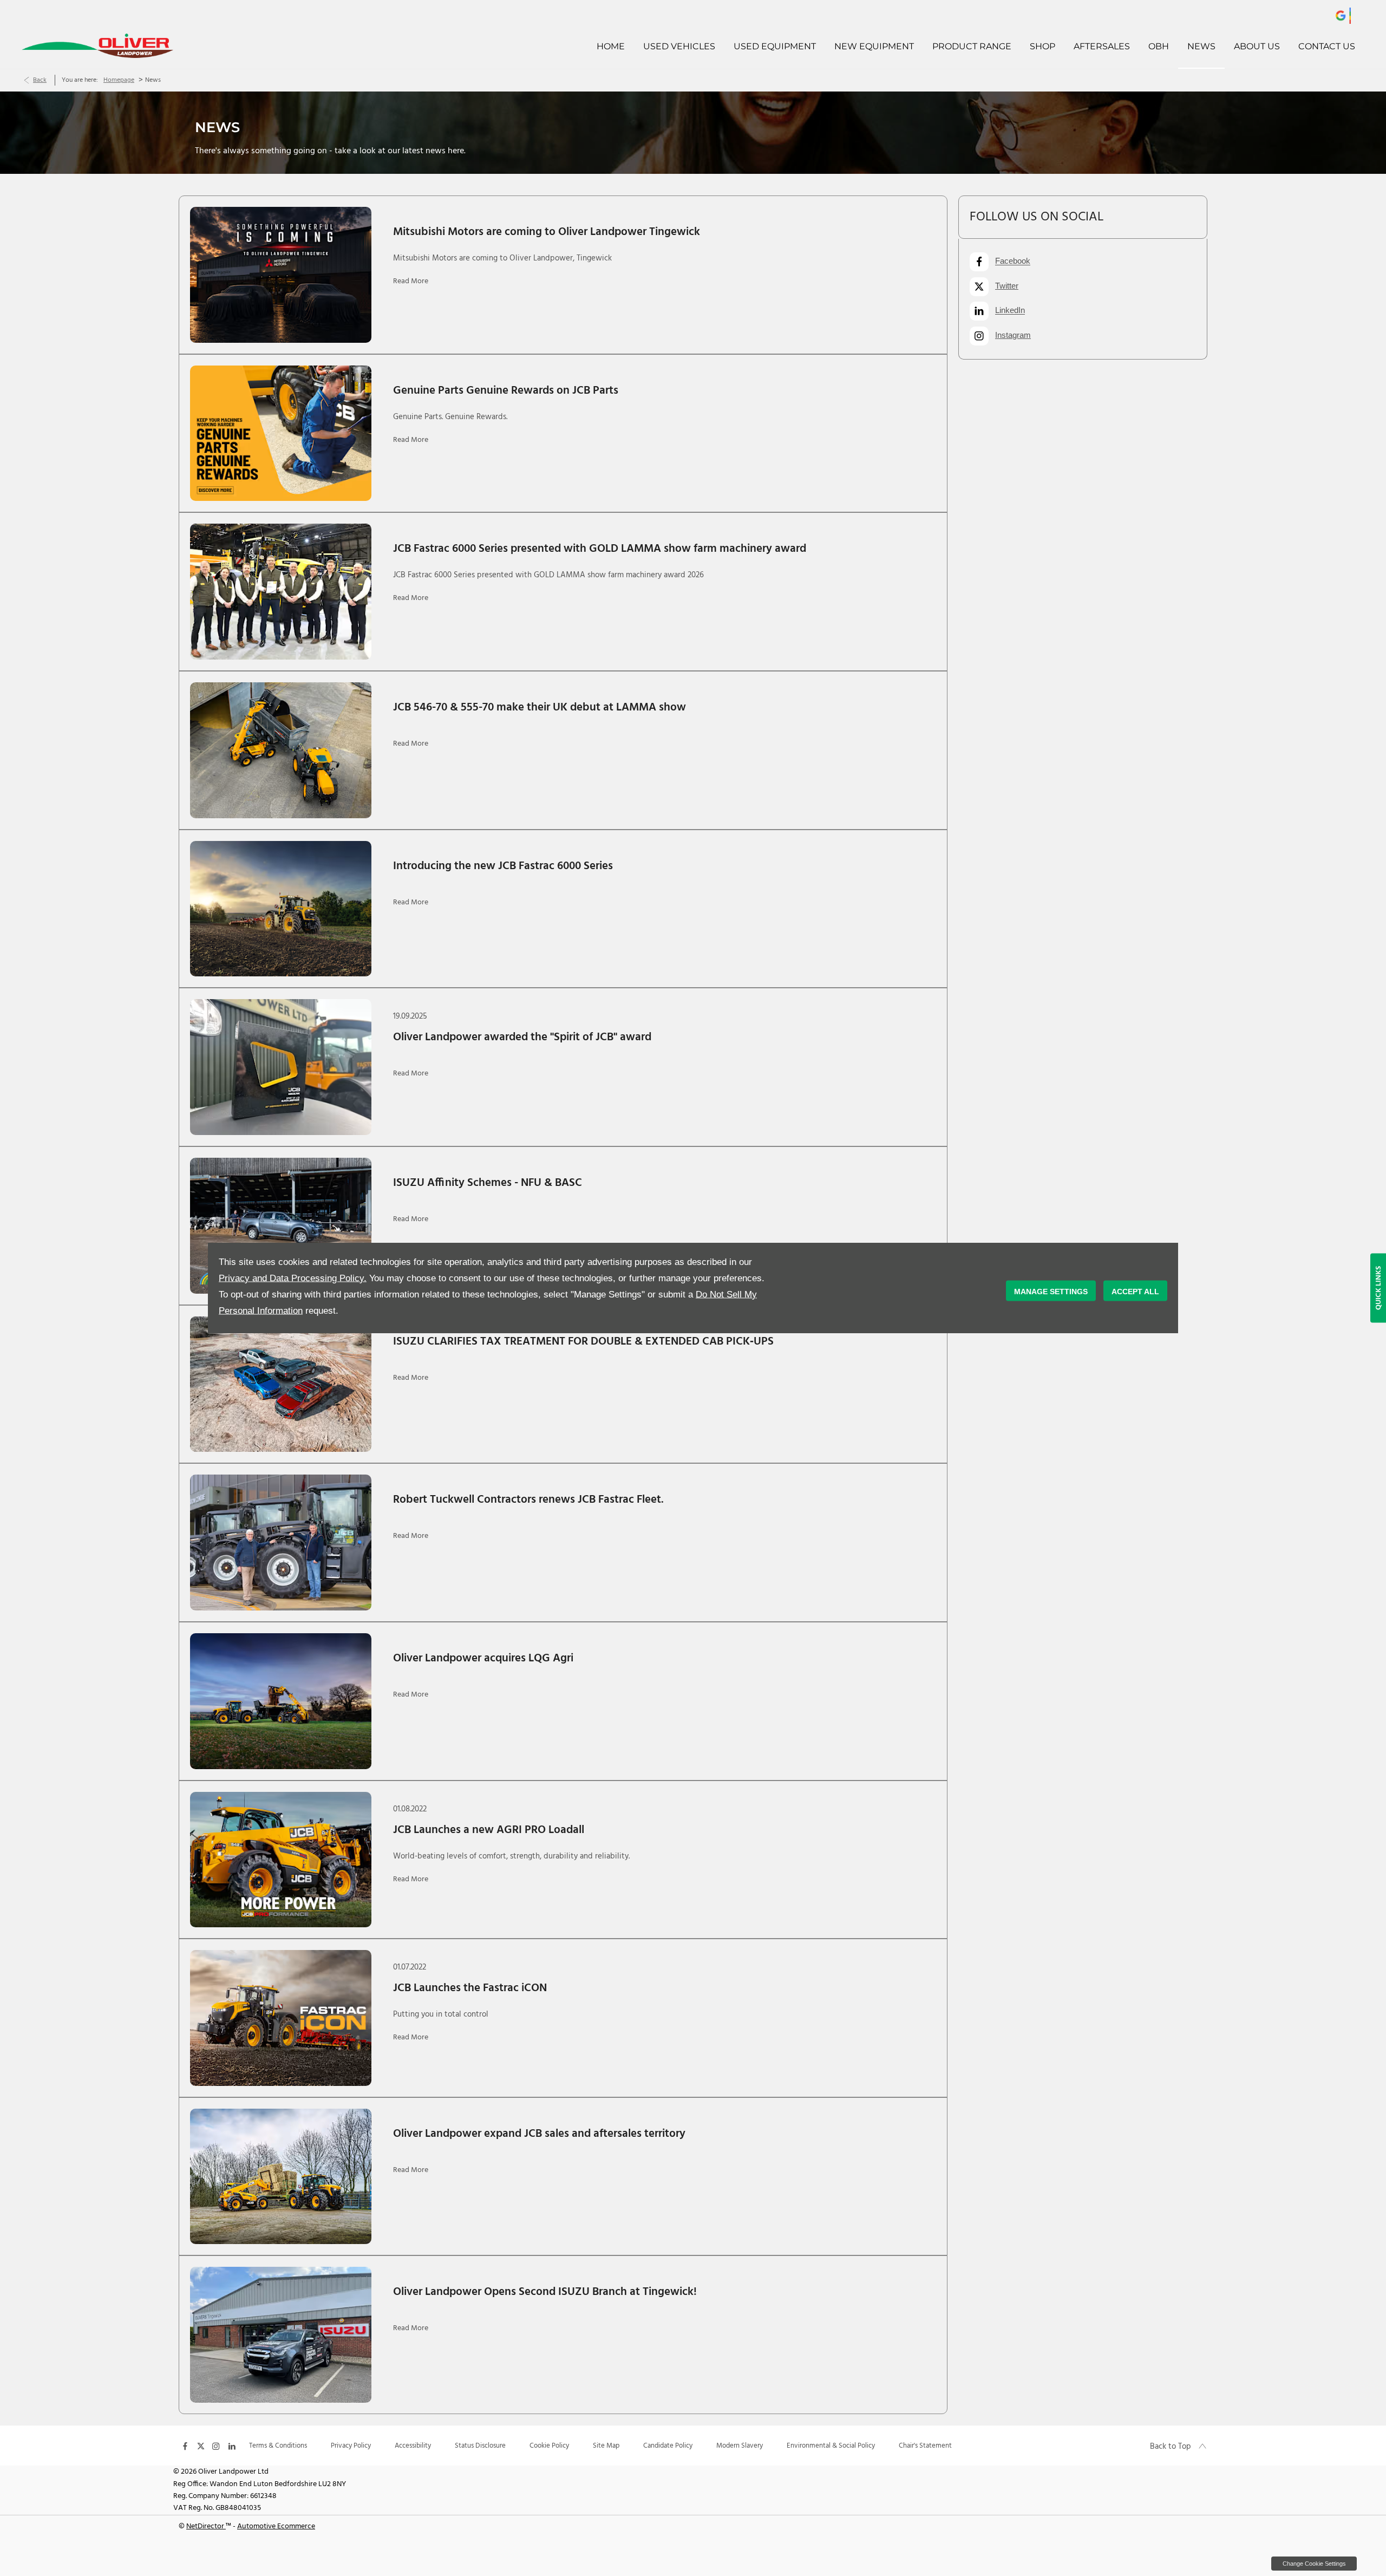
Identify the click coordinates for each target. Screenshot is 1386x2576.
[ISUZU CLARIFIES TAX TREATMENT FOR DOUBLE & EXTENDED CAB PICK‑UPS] (281, 1384)
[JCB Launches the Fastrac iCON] (281, 2018)
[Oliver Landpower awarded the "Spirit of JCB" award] (281, 1067)
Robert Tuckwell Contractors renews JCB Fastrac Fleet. (528, 1500)
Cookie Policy (549, 2446)
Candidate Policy (668, 2446)
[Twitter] (201, 2445)
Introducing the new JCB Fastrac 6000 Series (503, 866)
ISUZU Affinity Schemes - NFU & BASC (488, 1183)
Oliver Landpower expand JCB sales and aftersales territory (539, 2134)
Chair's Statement (925, 2446)
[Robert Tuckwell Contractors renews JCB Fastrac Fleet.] (281, 1543)
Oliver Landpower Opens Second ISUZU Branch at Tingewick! (545, 2292)
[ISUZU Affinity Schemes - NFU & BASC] (281, 1226)
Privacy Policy (351, 2446)
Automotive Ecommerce (276, 2526)
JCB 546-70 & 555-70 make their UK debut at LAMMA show (540, 707)
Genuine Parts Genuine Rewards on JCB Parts (506, 391)
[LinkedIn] (232, 2445)
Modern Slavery (740, 2446)
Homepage (119, 80)
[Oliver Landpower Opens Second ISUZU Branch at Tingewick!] (281, 2335)
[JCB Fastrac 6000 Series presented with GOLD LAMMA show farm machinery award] (281, 592)
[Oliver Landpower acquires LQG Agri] (281, 1701)
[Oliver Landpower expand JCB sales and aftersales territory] (281, 2177)
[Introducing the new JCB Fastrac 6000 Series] (281, 909)
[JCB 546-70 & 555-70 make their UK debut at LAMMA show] (281, 750)
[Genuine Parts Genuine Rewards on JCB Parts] (281, 433)
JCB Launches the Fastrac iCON (470, 1988)
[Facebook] (185, 2445)
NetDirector (206, 2526)
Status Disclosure (480, 2446)
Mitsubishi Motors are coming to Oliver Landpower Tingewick (547, 232)
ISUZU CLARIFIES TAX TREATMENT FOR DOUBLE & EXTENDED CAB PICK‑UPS (583, 1342)
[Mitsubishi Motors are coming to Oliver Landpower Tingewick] (281, 275)
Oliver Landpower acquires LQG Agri (483, 1658)
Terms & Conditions (278, 2446)
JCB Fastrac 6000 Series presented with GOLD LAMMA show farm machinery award (600, 549)
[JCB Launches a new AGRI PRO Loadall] (281, 1860)
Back (40, 80)
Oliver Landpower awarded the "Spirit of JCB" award (522, 1037)
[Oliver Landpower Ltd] (146, 46)
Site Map (606, 2446)
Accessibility (413, 2446)
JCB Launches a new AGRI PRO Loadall (489, 1830)
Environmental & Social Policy (831, 2446)
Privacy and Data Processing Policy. (293, 1278)
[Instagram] (216, 2445)
